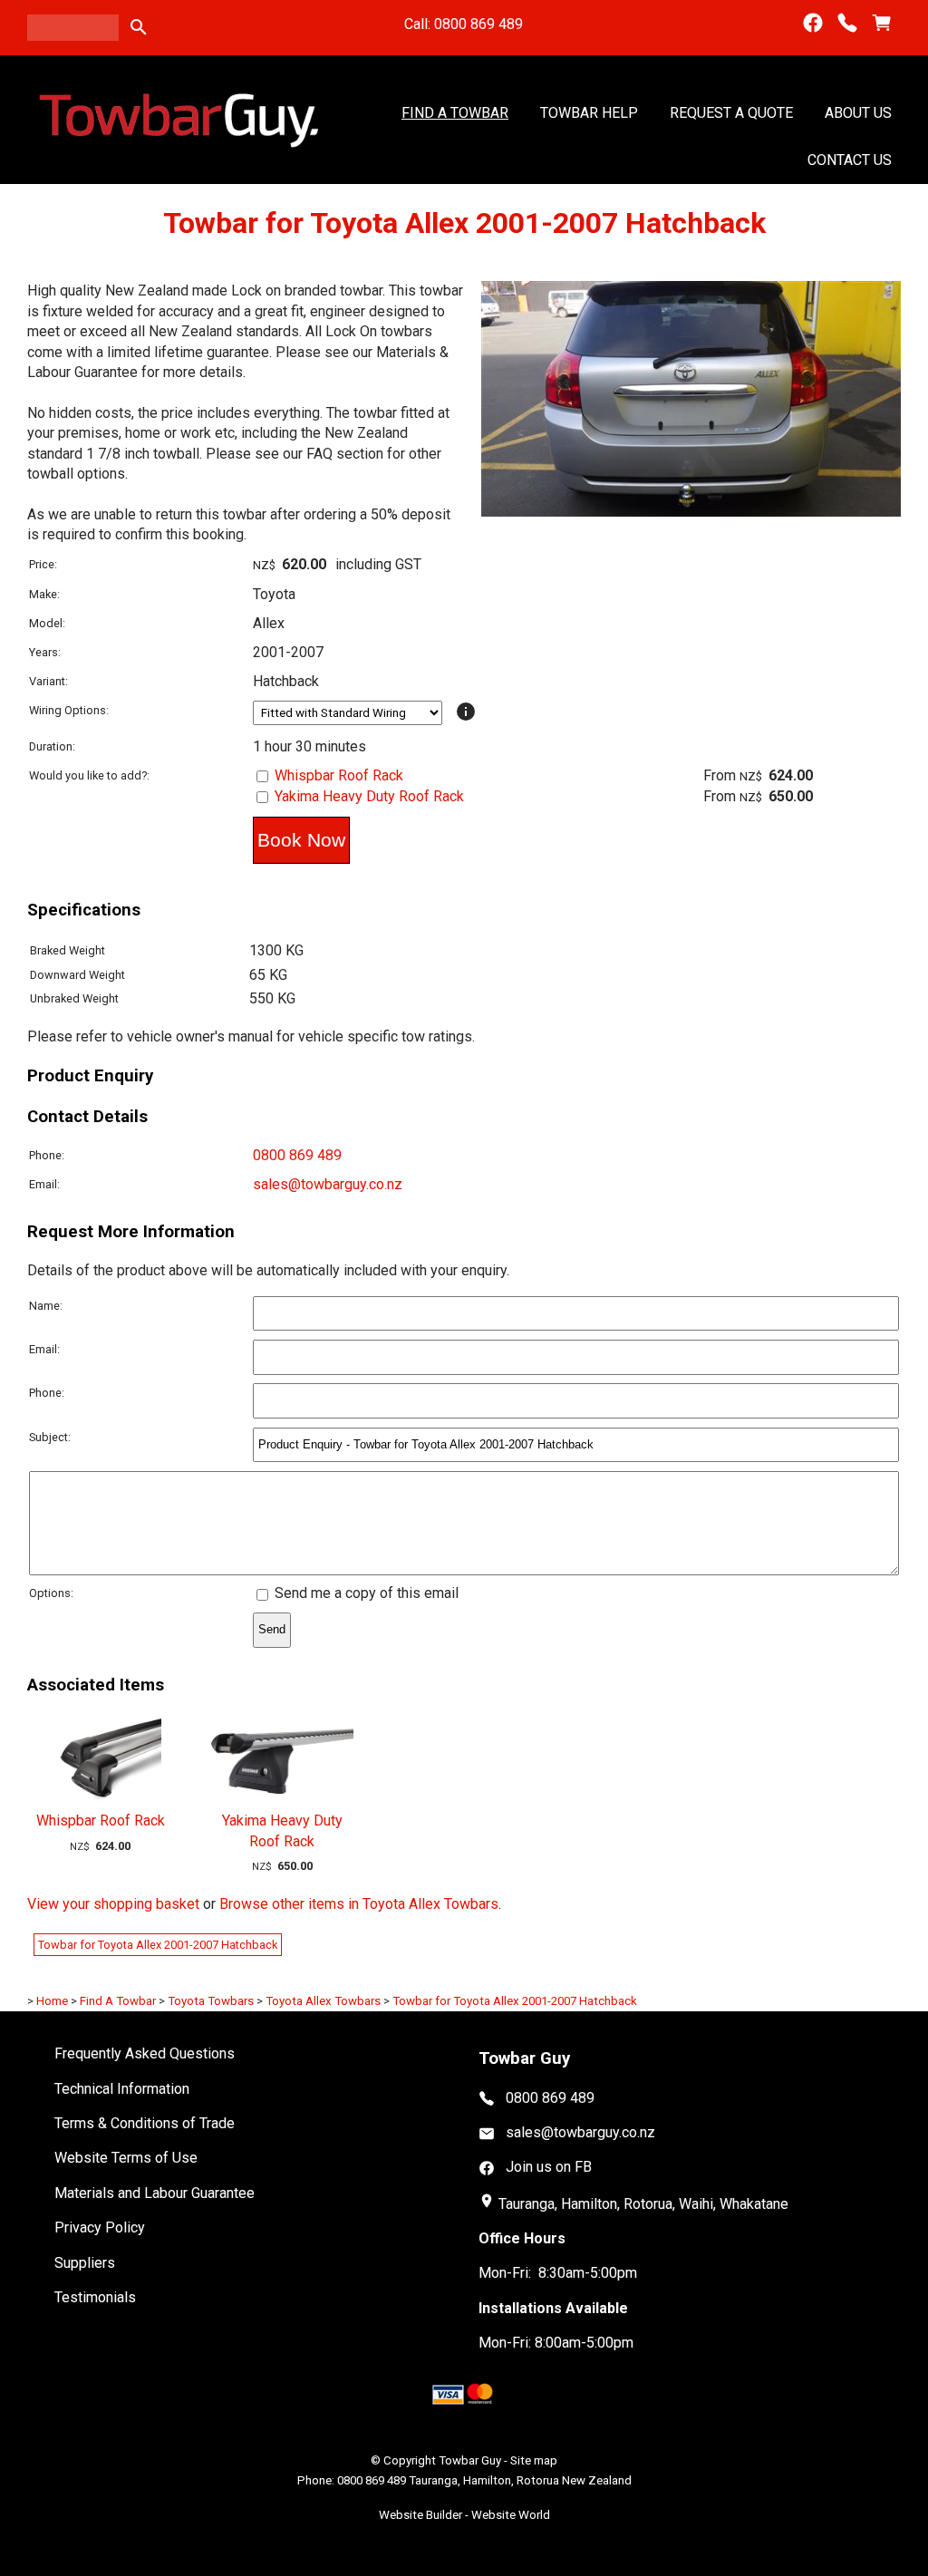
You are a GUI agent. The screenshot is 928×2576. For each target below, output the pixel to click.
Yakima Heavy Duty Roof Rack (369, 796)
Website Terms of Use (126, 2158)
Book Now (301, 840)
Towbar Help (589, 113)
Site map (534, 2460)
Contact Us (850, 160)
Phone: (47, 1155)
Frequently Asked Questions (145, 2053)
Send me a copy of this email (365, 1593)
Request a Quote (731, 113)
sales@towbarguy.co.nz (328, 1184)
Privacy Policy (100, 2227)
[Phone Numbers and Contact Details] (847, 23)
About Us (858, 113)
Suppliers (85, 2263)
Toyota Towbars (211, 2001)
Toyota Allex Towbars (323, 2001)
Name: (46, 1306)
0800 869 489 (297, 1155)
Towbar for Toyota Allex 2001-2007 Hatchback (158, 1945)
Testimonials (95, 2297)
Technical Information (122, 2089)
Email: (44, 1184)
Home (52, 2001)
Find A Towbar (455, 113)
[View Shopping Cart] (882, 23)
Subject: (50, 1437)
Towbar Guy (470, 2460)
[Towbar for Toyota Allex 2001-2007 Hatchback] (691, 512)
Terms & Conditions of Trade (145, 2123)
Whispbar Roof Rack (339, 775)
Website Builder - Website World (464, 2515)
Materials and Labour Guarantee (155, 2193)
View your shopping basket (113, 1904)
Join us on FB (549, 2167)
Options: (51, 1593)
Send (272, 1629)
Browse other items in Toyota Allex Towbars (359, 1904)
